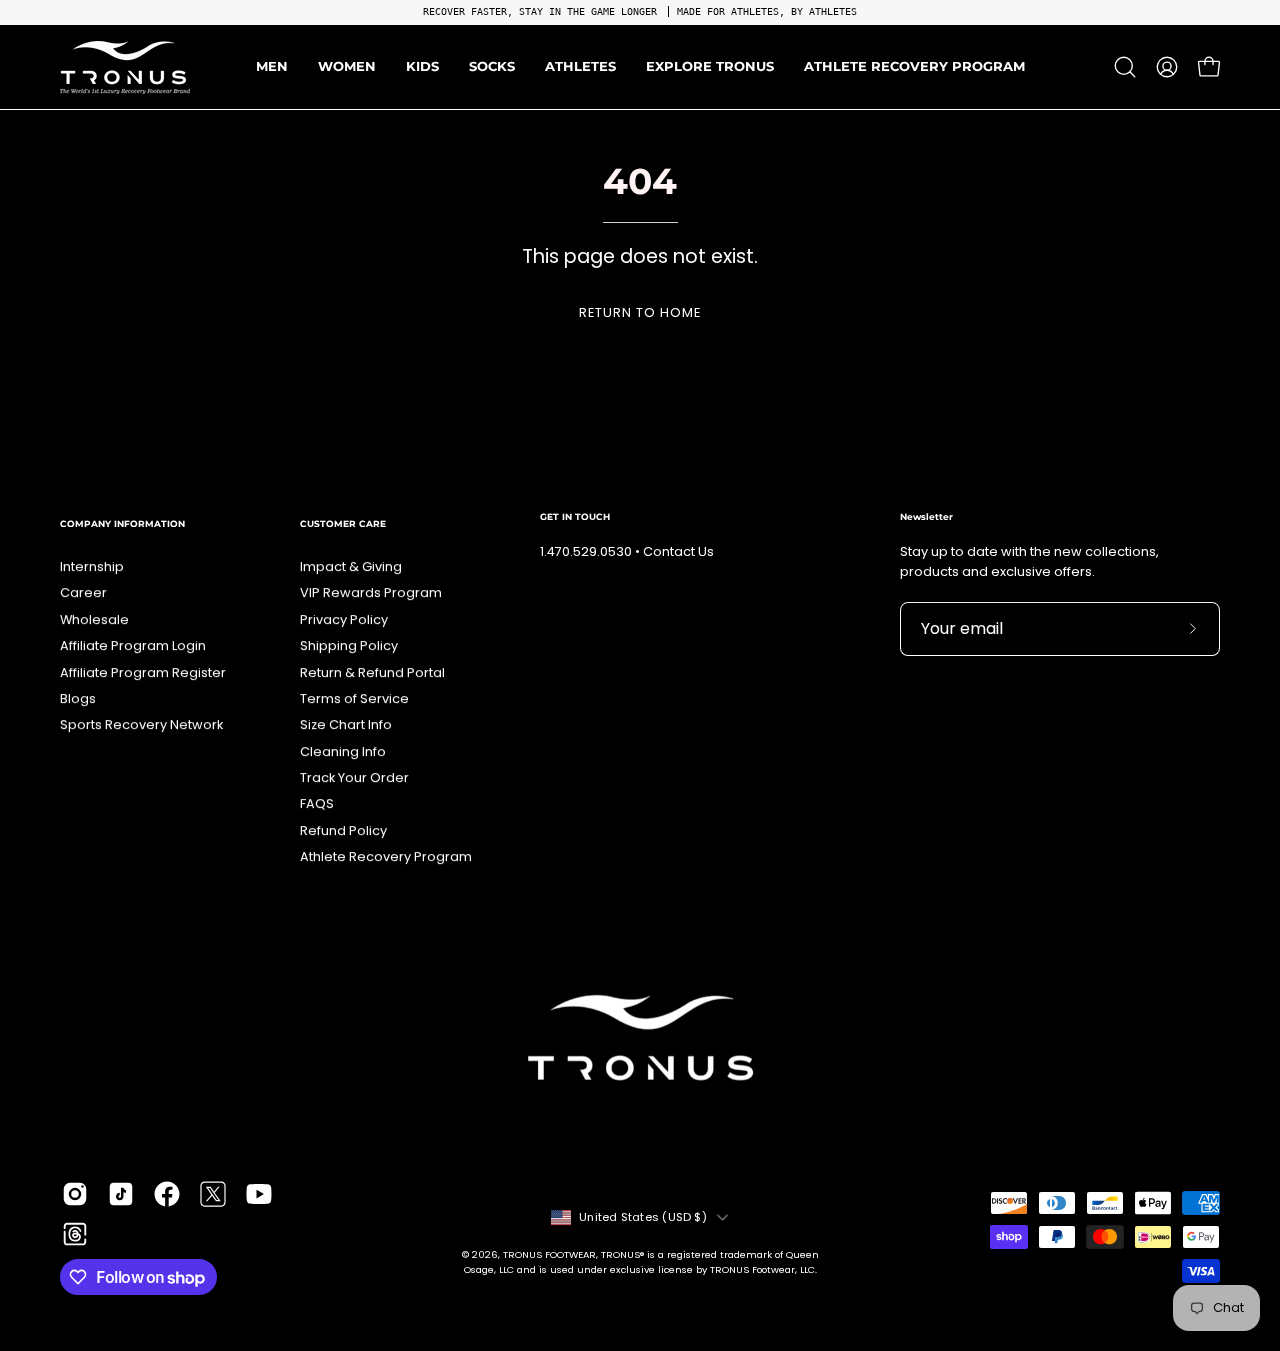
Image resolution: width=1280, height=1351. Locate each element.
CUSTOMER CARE (343, 523)
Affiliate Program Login (133, 645)
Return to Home (639, 312)
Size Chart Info (346, 724)
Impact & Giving (351, 566)
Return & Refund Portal (372, 672)
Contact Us (678, 551)
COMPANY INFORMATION (122, 523)
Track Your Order (354, 777)
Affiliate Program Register (143, 672)
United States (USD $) (643, 1217)
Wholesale (94, 619)
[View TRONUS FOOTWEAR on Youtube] (259, 1194)
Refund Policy (343, 830)
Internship (92, 566)
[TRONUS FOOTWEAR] (125, 67)
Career (83, 592)
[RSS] (75, 1234)
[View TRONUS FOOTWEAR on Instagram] (75, 1194)
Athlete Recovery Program (386, 856)
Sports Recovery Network (141, 724)
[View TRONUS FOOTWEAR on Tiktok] (121, 1194)
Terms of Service (354, 698)
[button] (580, 67)
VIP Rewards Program (371, 592)
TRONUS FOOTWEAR (549, 1254)
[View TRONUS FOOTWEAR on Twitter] (213, 1194)
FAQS (317, 803)
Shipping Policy (349, 645)
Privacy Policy (344, 619)
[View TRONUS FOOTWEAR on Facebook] (167, 1194)
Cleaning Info (343, 751)
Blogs (78, 698)
